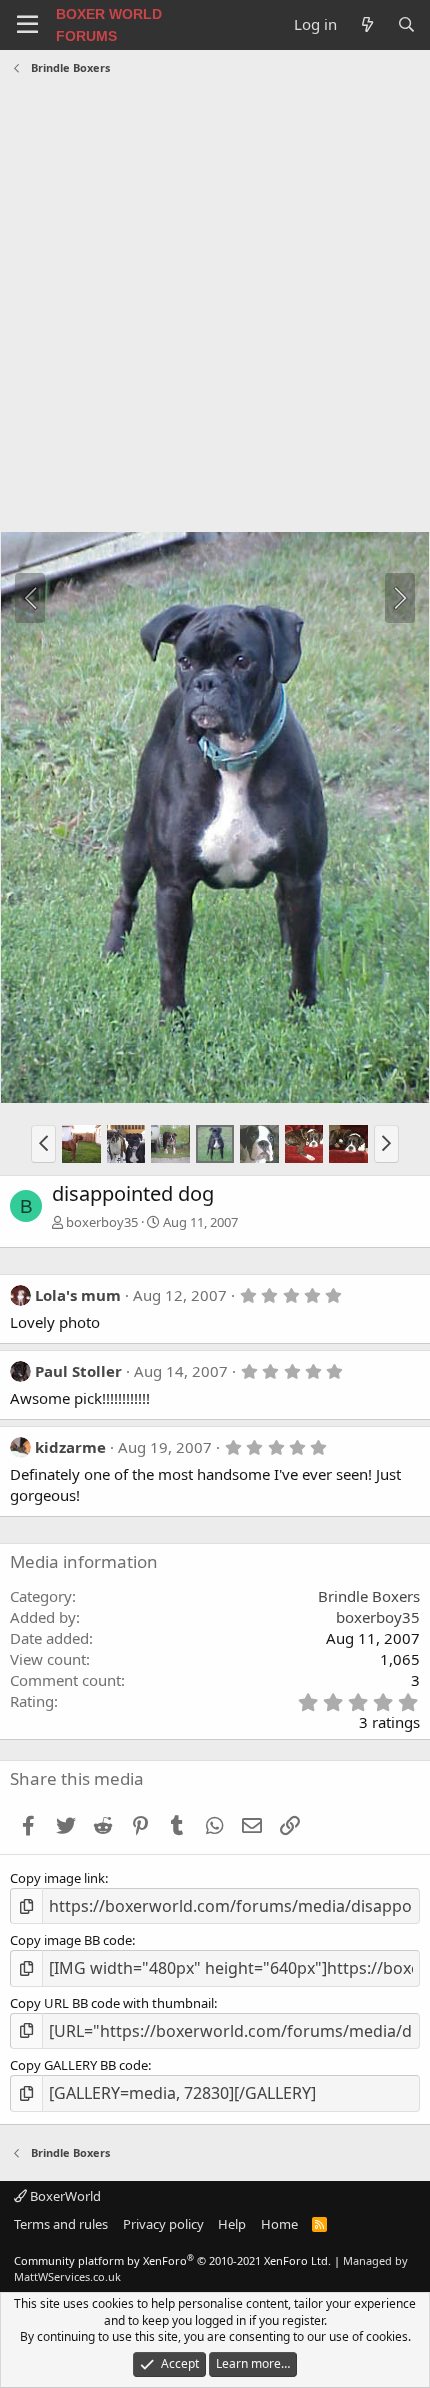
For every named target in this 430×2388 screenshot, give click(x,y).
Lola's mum (78, 1295)
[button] (43, 1144)
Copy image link (57, 1878)
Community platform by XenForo (172, 2260)
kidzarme (70, 1447)
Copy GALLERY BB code (79, 2065)
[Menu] (27, 25)
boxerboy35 (102, 1222)
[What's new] (366, 24)
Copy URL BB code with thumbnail (112, 2003)
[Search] (406, 24)
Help (232, 2224)
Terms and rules (61, 2224)
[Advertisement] (215, 306)
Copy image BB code (71, 1940)
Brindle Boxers (369, 1596)
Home (279, 2224)
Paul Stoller (78, 1371)
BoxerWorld (64, 2196)
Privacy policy (163, 2224)
